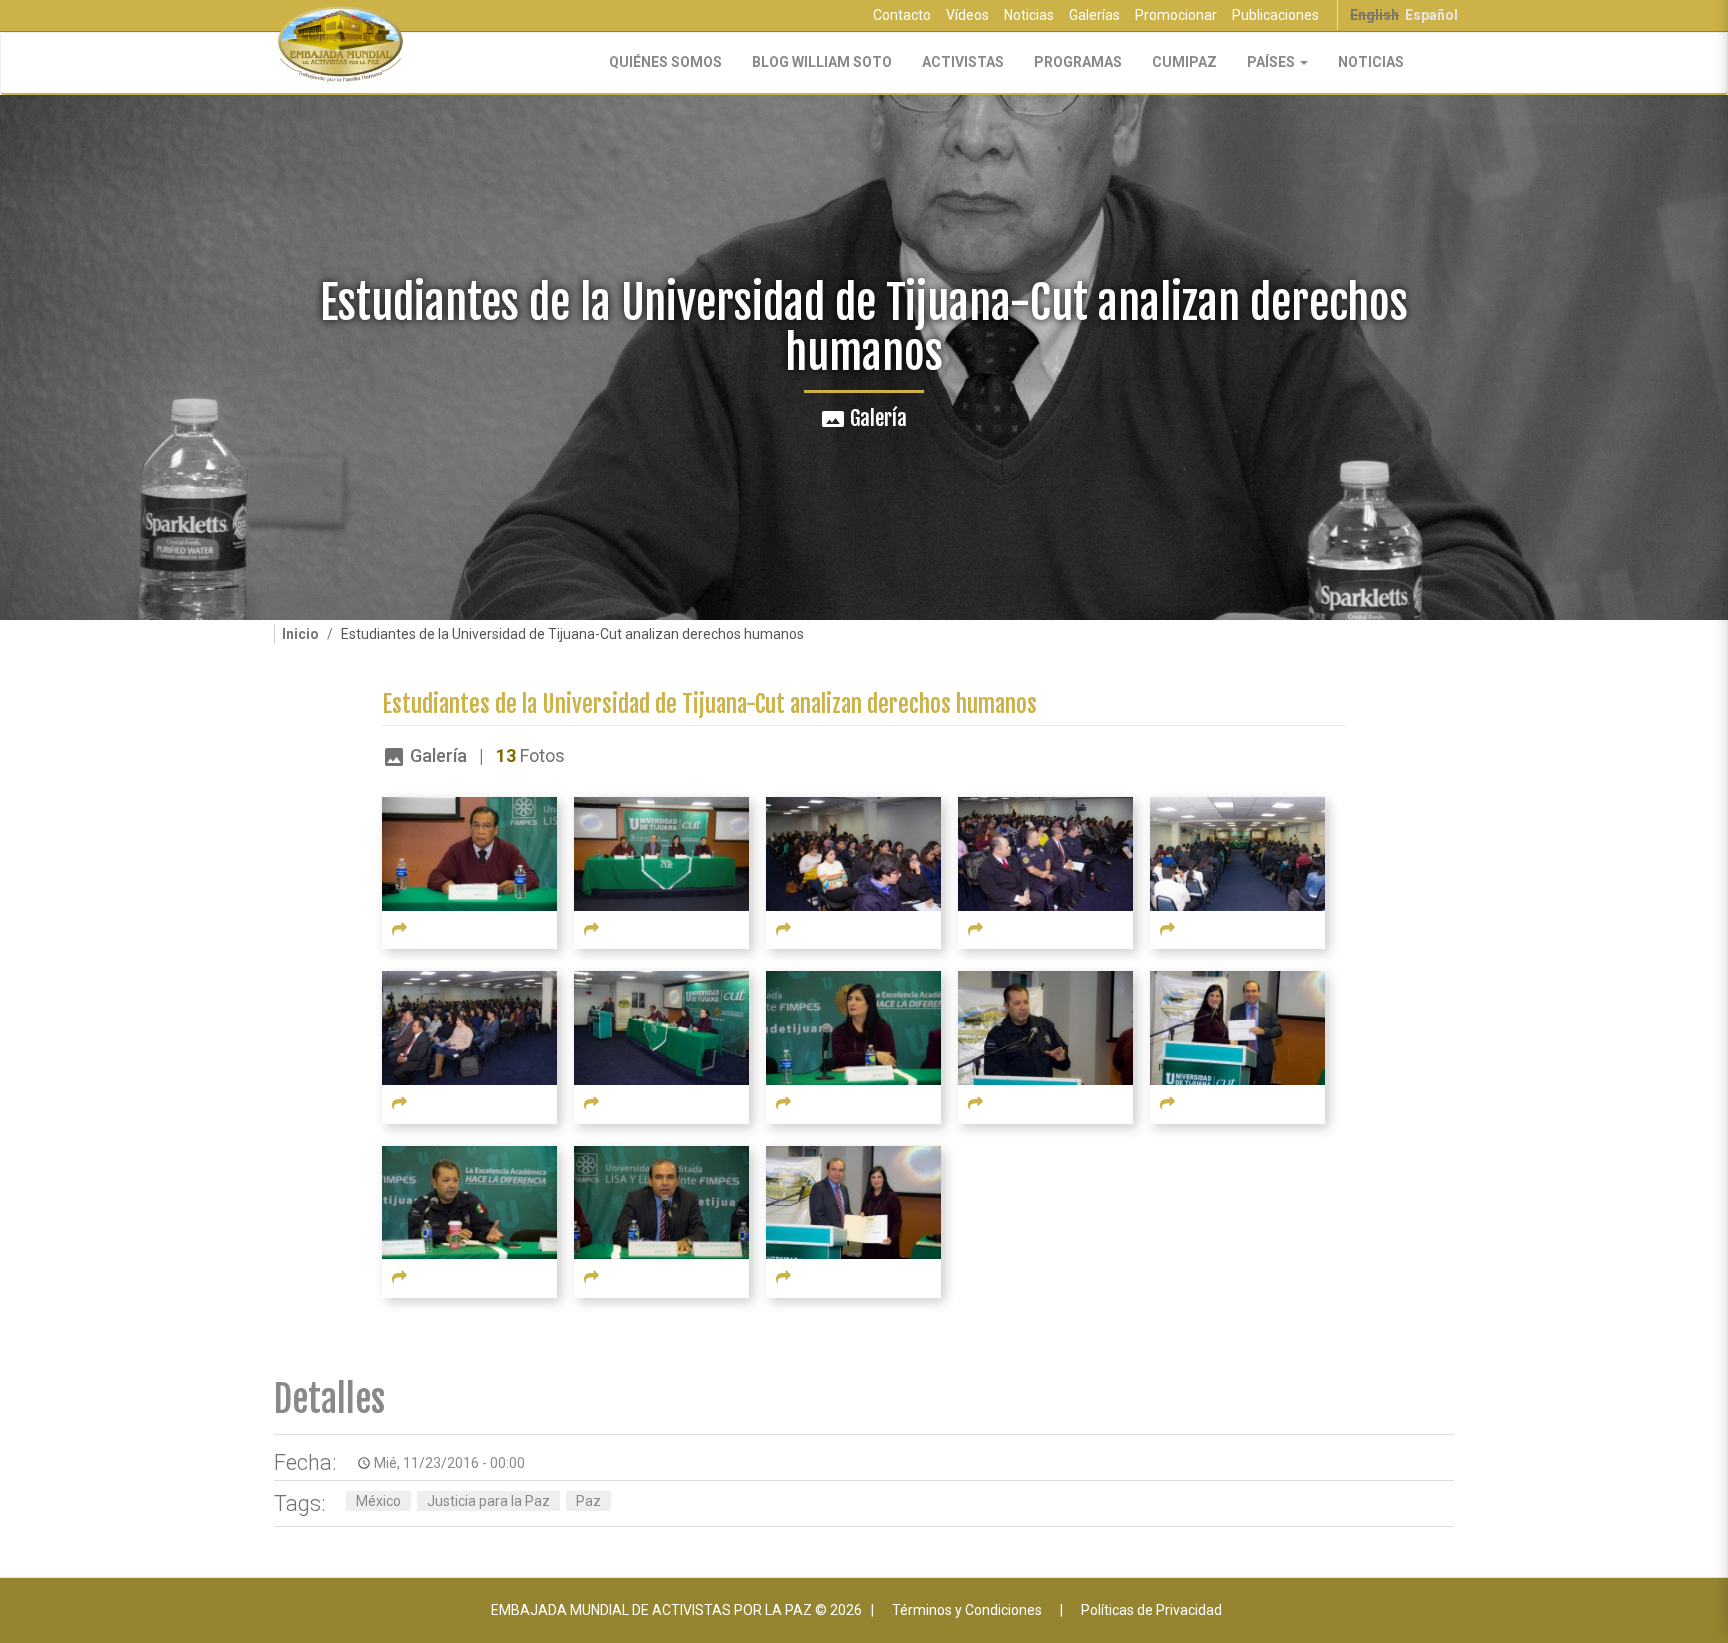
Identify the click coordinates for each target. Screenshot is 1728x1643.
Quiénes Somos (665, 62)
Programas (1078, 62)
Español (1431, 15)
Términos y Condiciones (967, 1610)
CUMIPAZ (1184, 62)
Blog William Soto (822, 62)
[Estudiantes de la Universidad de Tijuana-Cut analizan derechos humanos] (469, 853)
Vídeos (967, 15)
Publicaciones (1275, 15)
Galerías (1094, 15)
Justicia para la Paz (488, 1501)
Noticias (1029, 15)
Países (1272, 62)
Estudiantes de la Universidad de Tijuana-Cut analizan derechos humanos (709, 704)
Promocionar (1176, 15)
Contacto (902, 15)
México (378, 1501)
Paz (588, 1501)
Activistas (963, 62)
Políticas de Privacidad (1151, 1610)
